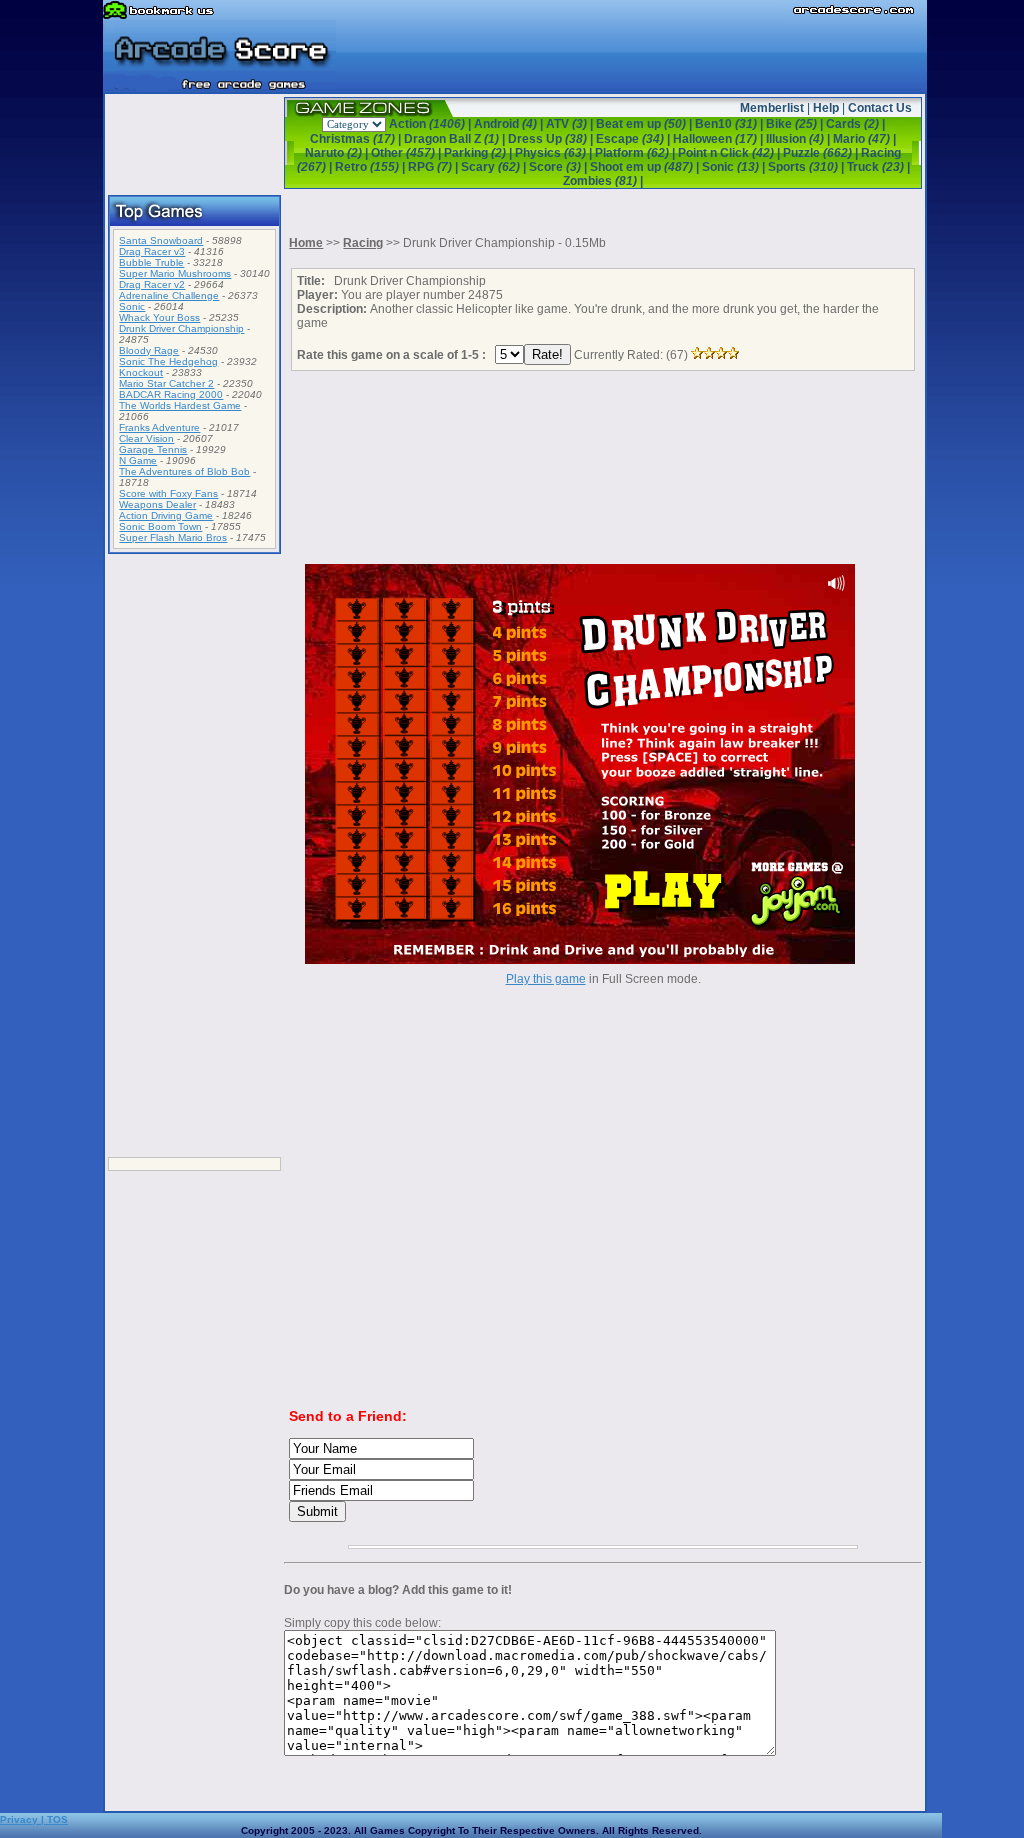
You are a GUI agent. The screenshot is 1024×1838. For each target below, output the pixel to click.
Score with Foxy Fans (168, 493)
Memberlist (772, 108)
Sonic (132, 306)
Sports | (807, 167)
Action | (431, 124)
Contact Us (880, 108)
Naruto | (338, 153)
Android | (510, 124)
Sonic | (735, 167)
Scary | (495, 167)
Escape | (634, 139)
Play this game (546, 979)
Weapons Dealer (157, 504)
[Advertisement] (195, 857)
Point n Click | (730, 153)
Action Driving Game (166, 515)
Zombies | (603, 181)
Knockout (141, 372)
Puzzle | (822, 153)
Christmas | (357, 139)
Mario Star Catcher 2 (166, 383)
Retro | (371, 167)
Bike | (796, 124)
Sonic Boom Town (160, 526)
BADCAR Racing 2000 (171, 394)
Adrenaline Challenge (169, 295)
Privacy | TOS (34, 1819)
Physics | (555, 153)
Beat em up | (645, 124)
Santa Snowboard (161, 240)
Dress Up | (552, 139)
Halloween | (719, 139)
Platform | (636, 153)
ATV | (571, 124)
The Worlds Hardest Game (180, 405)
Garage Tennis (153, 449)
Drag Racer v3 (152, 251)
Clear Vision (146, 438)
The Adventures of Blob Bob (184, 471)
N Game (138, 460)
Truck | (878, 167)
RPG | (434, 167)
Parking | (479, 153)
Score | (559, 167)
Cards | (855, 124)
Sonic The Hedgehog (168, 361)
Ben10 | (730, 124)
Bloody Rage (149, 350)
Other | (407, 153)
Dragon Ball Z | (456, 139)
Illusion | (799, 139)
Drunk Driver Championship (181, 328)
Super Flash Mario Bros (173, 537)
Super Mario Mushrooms (175, 273)
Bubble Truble (151, 262)
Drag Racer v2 (152, 284)
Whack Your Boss (159, 317)
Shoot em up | (646, 167)
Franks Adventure (159, 427)
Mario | (864, 139)
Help (826, 108)
